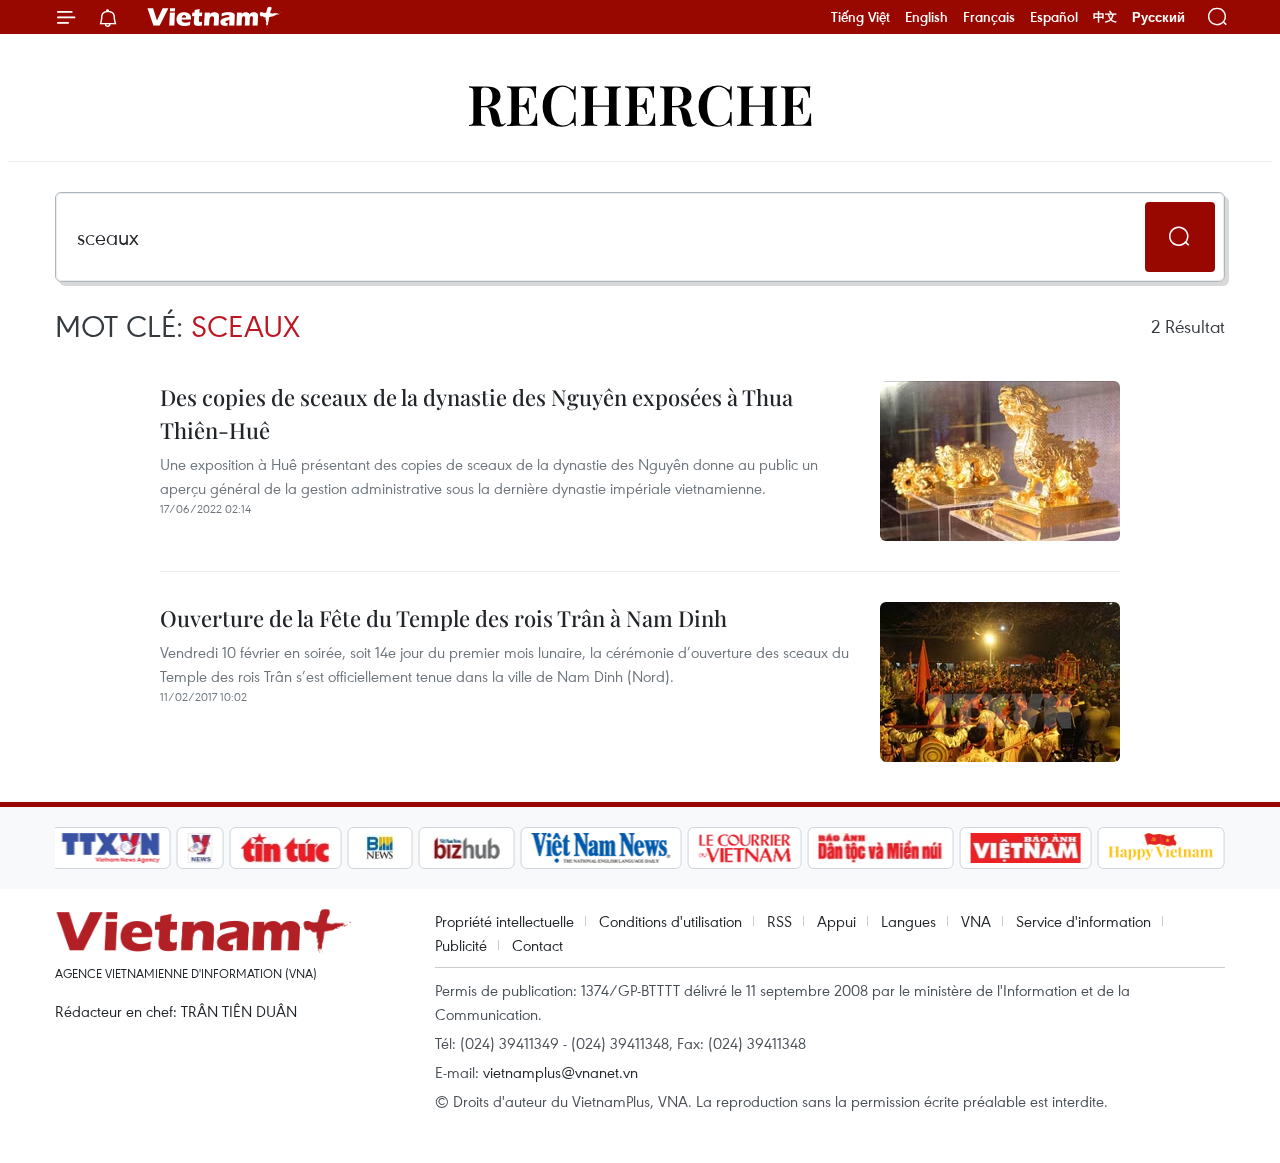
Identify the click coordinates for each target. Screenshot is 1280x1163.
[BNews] (380, 848)
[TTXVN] (111, 848)
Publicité (461, 945)
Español (1054, 17)
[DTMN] (880, 848)
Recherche (640, 102)
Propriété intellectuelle (504, 921)
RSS (779, 921)
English (926, 17)
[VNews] (200, 848)
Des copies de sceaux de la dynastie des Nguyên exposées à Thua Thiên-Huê (476, 413)
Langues (908, 921)
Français (989, 17)
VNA (976, 921)
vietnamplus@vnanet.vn (560, 1072)
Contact (537, 945)
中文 (1105, 17)
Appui (836, 921)
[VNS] (600, 848)
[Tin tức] (286, 848)
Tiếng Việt (860, 17)
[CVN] (744, 848)
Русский (1158, 17)
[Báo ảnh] (1025, 848)
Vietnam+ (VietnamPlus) (214, 17)
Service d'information (1083, 921)
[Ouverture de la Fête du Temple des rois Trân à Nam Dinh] (1000, 682)
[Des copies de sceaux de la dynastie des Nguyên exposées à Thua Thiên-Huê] (1000, 461)
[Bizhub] (466, 848)
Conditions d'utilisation (670, 921)
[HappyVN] (1161, 848)
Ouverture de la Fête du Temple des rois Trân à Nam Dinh (443, 618)
